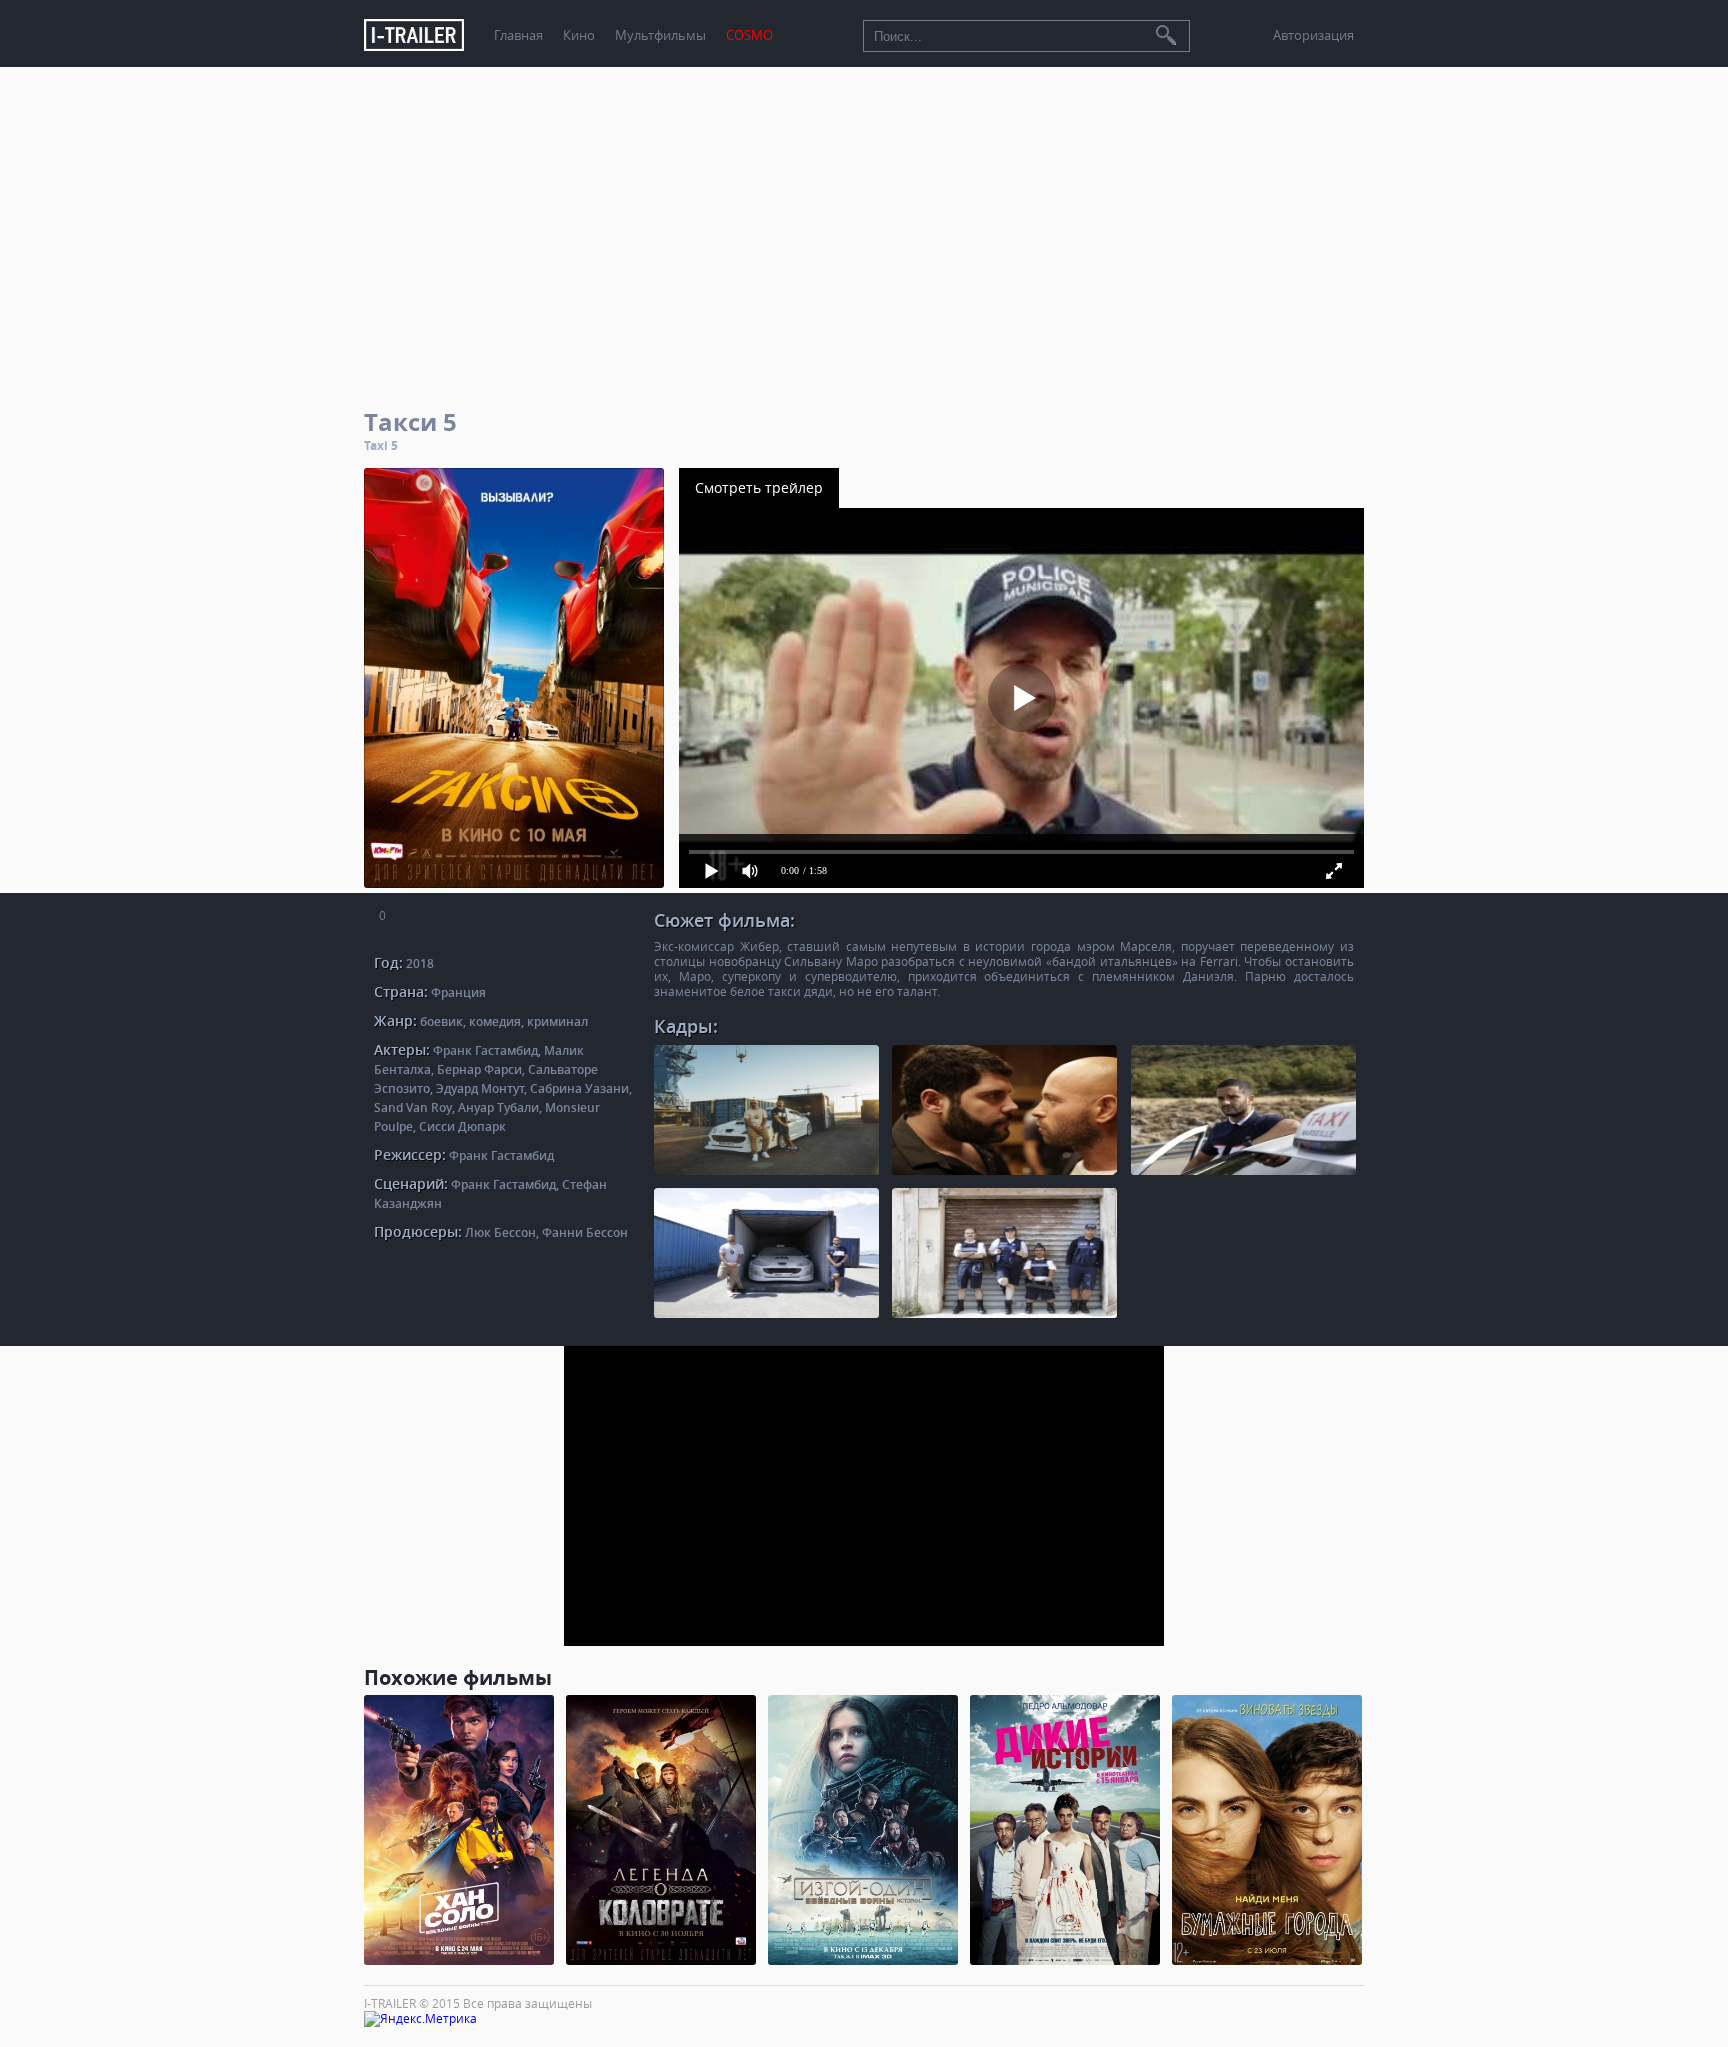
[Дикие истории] (1065, 1830)
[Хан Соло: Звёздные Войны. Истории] (459, 1830)
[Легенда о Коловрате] (661, 1830)
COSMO (749, 35)
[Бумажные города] (1267, 1830)
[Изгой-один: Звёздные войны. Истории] (863, 1830)
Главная (518, 35)
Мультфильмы (660, 35)
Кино (579, 35)
